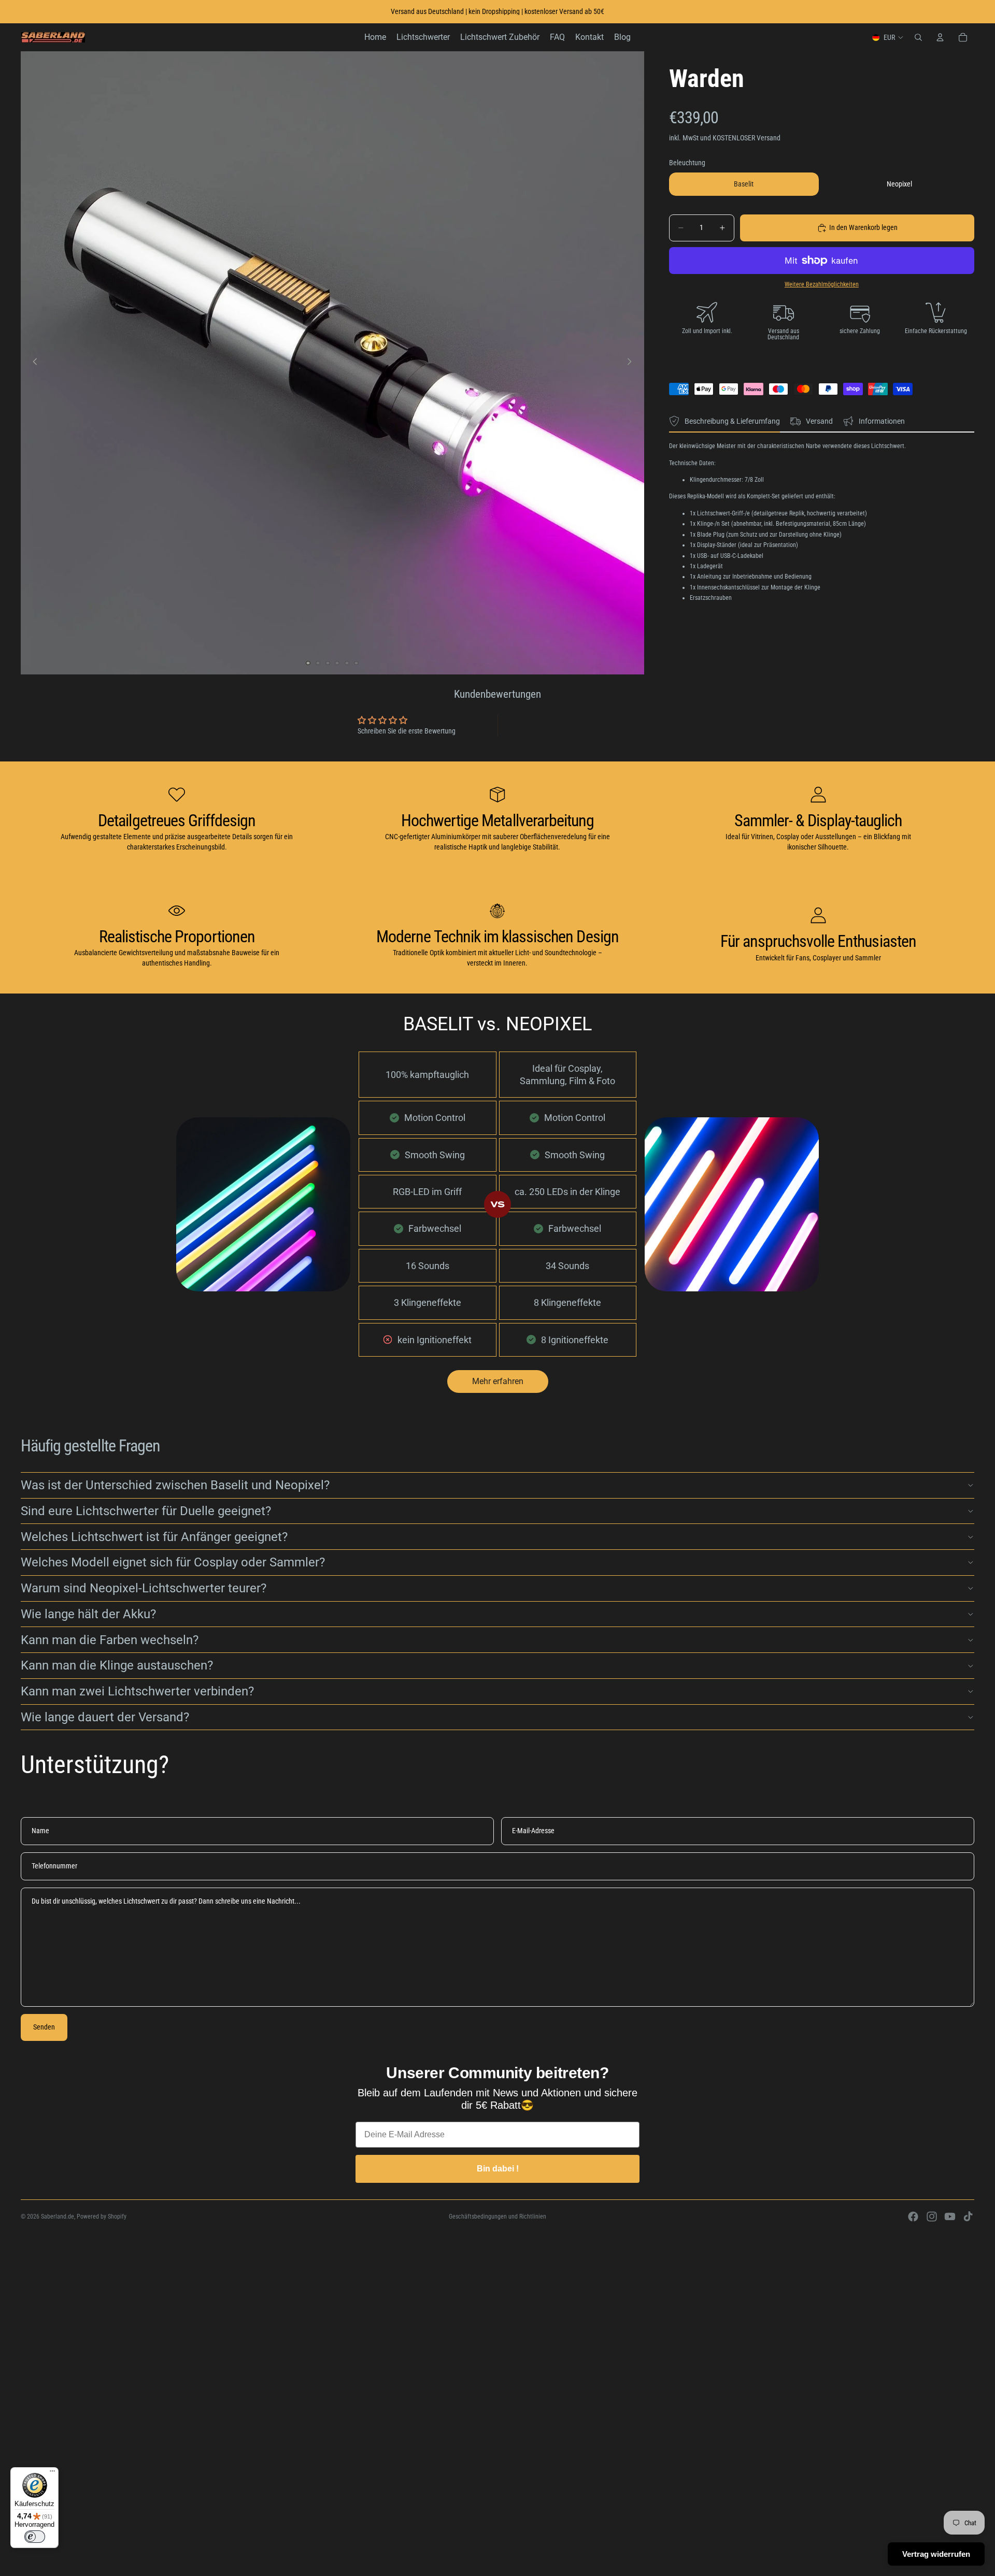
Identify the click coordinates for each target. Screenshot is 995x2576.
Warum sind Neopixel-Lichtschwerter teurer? (144, 1588)
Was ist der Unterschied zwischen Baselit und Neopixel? (175, 1485)
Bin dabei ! (498, 2169)
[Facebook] (913, 2217)
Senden (44, 2027)
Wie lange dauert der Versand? (105, 1717)
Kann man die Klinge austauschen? (117, 1665)
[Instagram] (932, 2217)
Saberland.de (58, 2217)
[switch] (35, 2537)
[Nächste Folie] (633, 363)
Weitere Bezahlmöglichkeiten (822, 284)
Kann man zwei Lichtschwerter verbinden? (137, 1691)
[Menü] (52, 2473)
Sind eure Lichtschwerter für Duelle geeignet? (146, 1511)
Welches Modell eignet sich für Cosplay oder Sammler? (173, 1562)
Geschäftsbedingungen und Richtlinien (497, 2217)
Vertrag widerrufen (936, 2554)
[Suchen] (918, 37)
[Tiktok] (968, 2217)
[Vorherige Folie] (32, 363)
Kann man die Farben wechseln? (110, 1640)
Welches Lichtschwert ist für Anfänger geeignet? (154, 1537)
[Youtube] (950, 2217)
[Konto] (940, 37)
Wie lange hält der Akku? (88, 1614)
